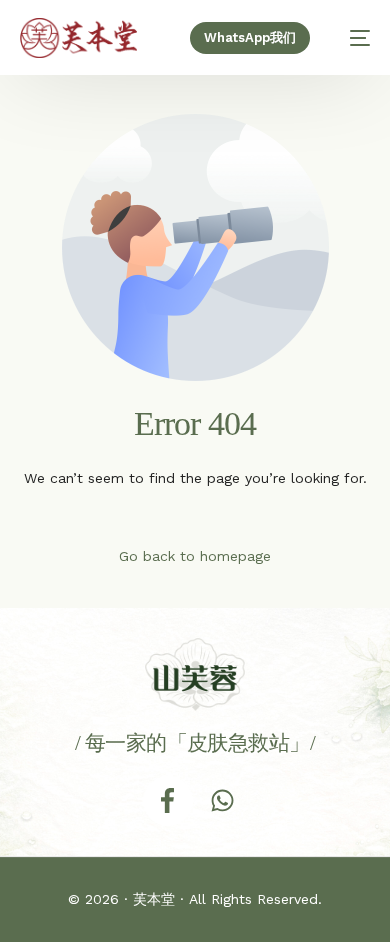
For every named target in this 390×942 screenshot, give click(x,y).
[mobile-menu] (350, 38)
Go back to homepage (195, 556)
